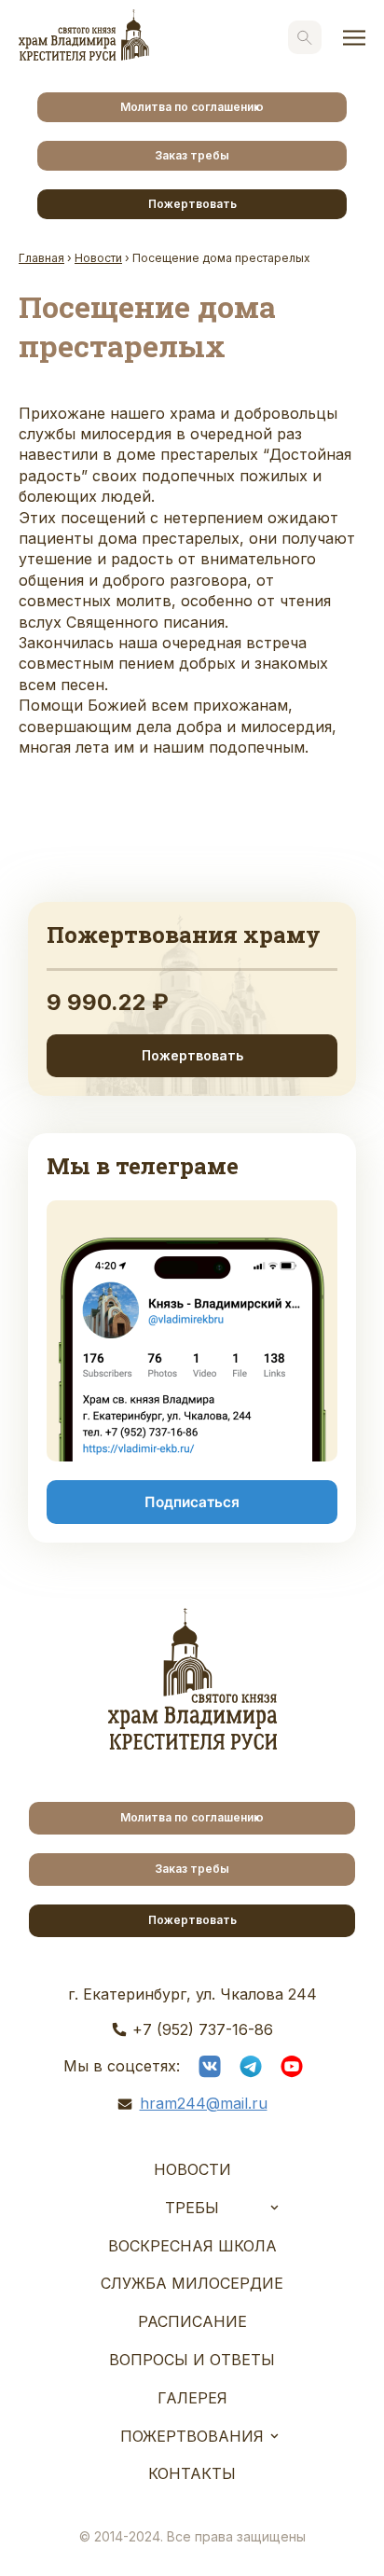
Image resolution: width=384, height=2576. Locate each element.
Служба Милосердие (192, 2283)
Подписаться (192, 1502)
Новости (192, 2169)
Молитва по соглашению (192, 107)
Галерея (192, 2398)
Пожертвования (192, 2436)
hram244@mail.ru (204, 2103)
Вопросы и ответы (192, 2360)
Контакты (192, 2473)
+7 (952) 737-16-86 (203, 2029)
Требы (192, 2208)
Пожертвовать (192, 204)
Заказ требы (192, 155)
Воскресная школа (192, 2246)
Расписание (192, 2321)
